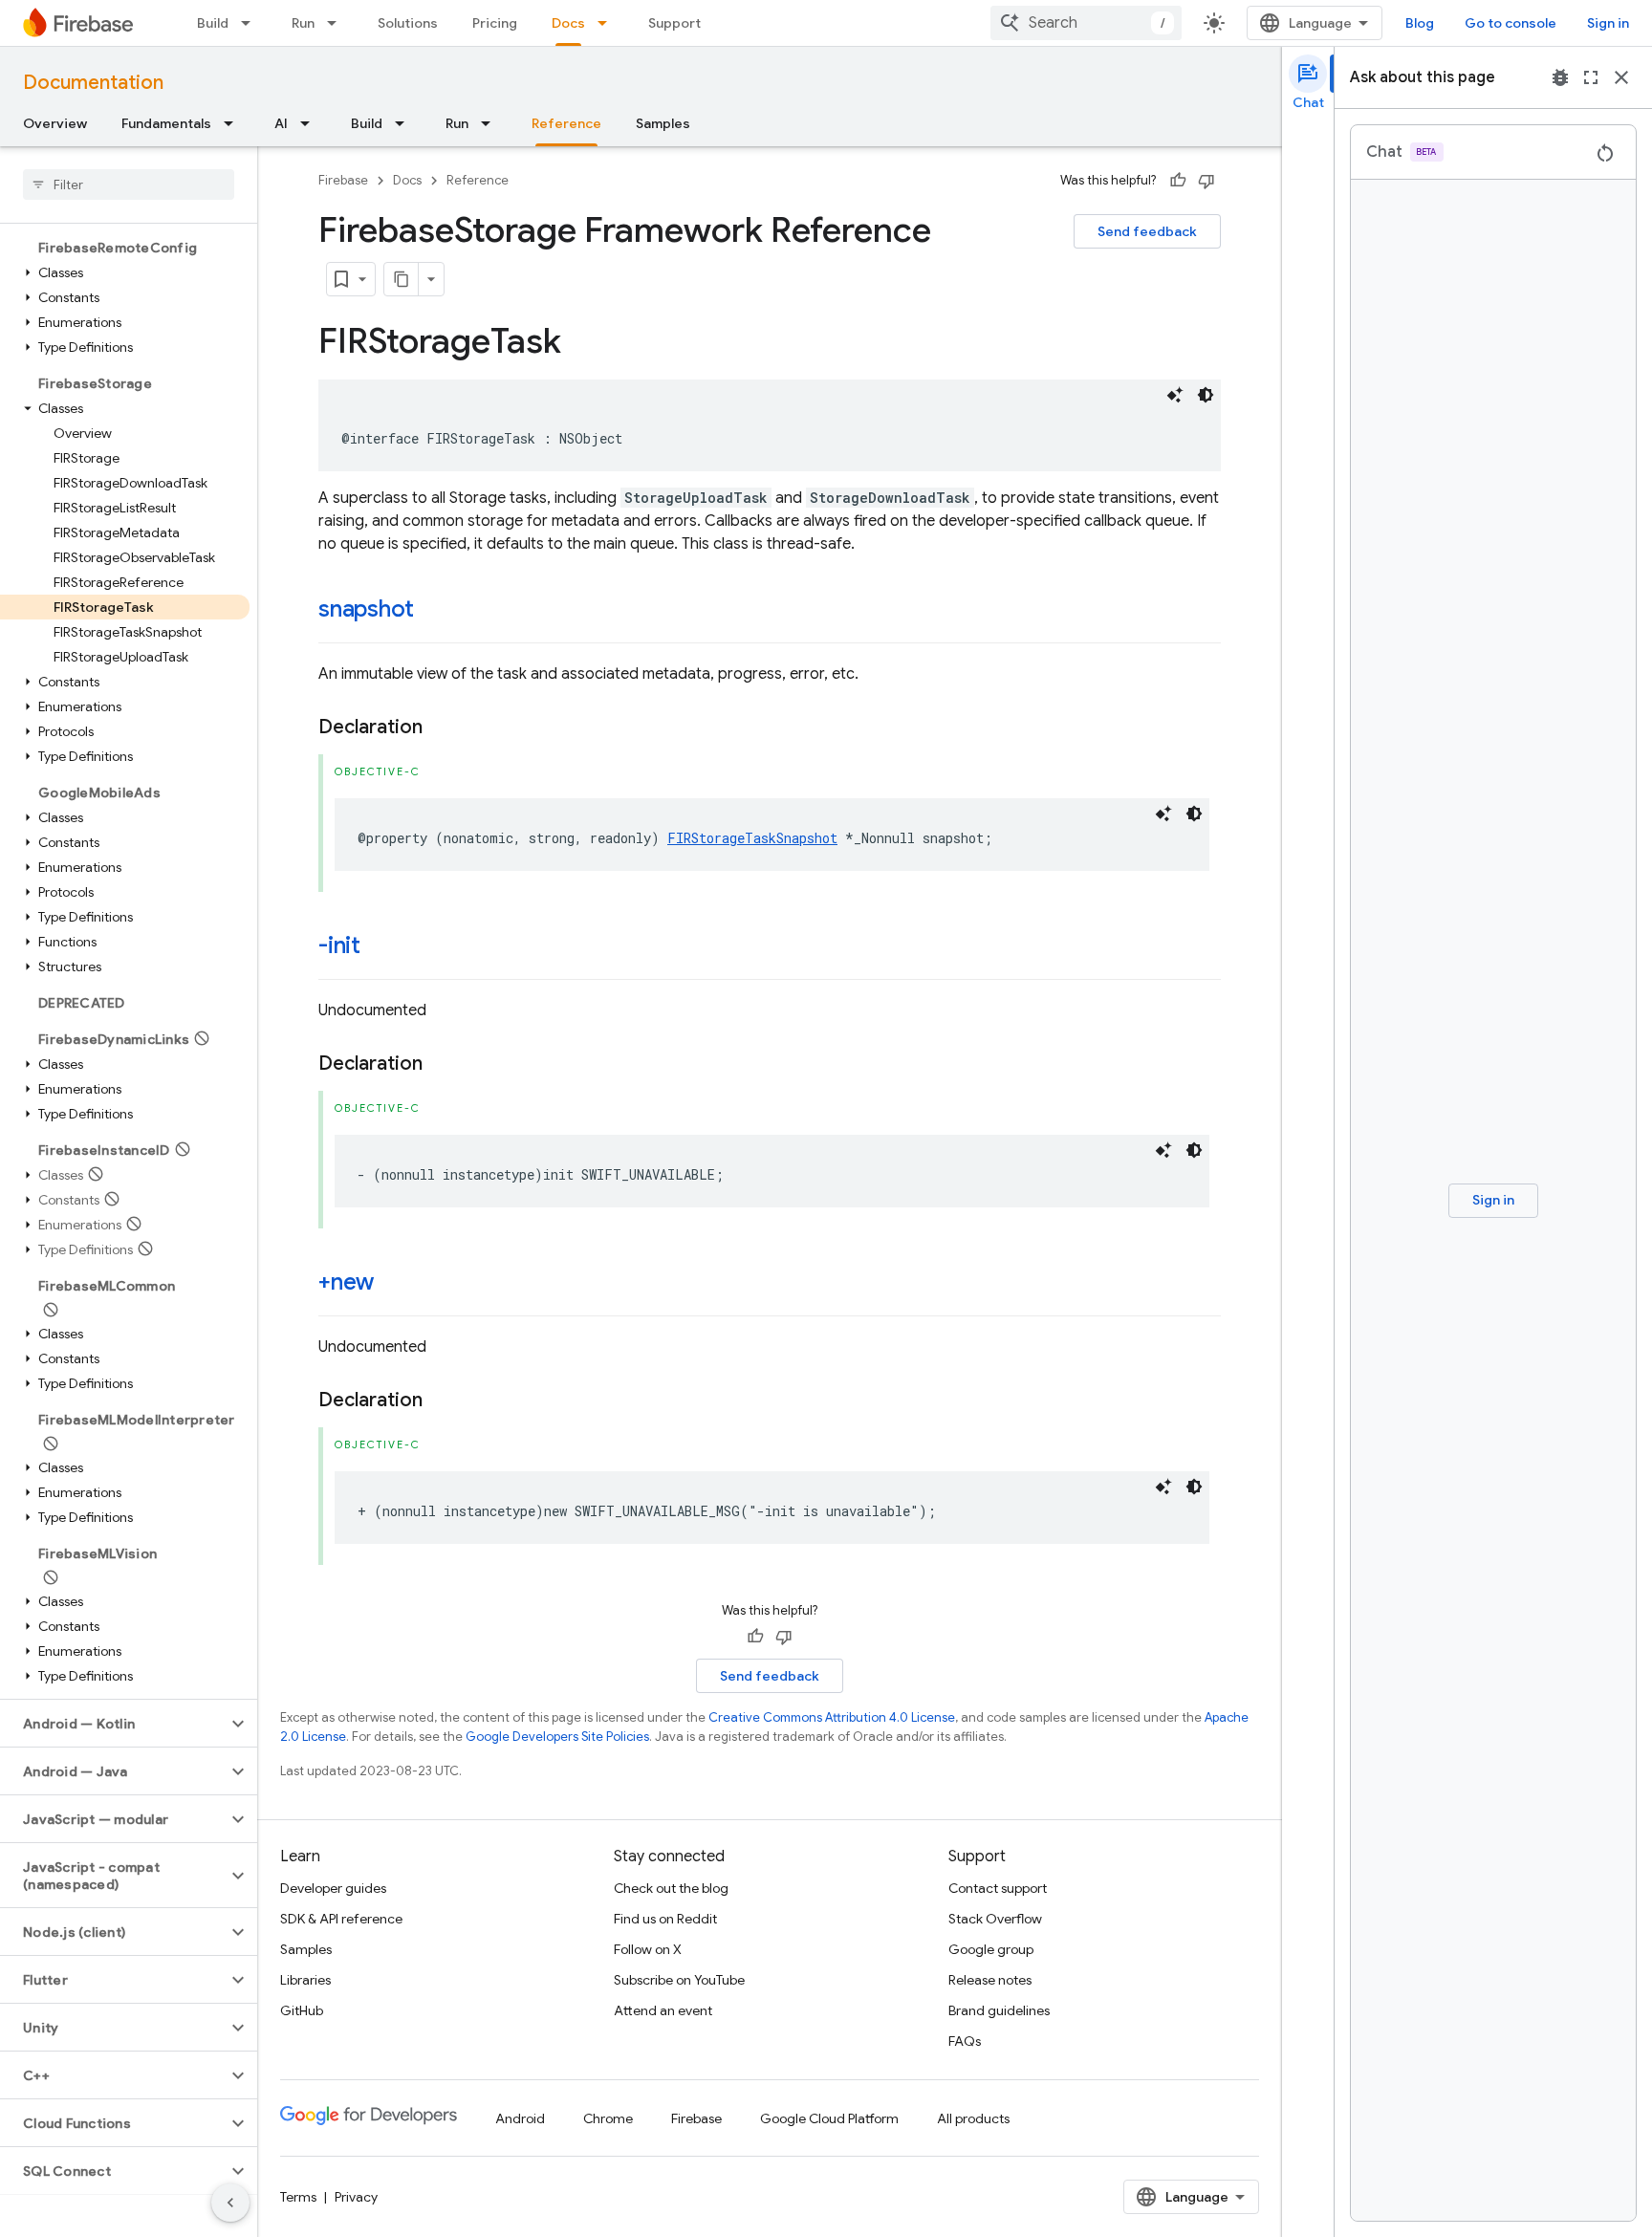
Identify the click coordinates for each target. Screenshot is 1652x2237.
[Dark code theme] (1206, 395)
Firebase (343, 180)
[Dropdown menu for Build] (251, 23)
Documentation (93, 83)
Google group (991, 1949)
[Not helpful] (1206, 181)
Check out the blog (671, 1888)
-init (339, 945)
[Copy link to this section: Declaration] (442, 728)
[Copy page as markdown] (402, 279)
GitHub (302, 2010)
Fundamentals (166, 123)
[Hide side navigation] (230, 2203)
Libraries (305, 1980)
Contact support (998, 1888)
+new (346, 1282)
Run (303, 23)
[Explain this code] (1175, 395)
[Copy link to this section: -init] (380, 947)
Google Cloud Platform (829, 2118)
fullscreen (1591, 77)
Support (674, 23)
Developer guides (333, 1888)
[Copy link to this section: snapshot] (433, 611)
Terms (298, 2197)
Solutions (408, 23)
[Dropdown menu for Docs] (608, 23)
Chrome (608, 2118)
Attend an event (663, 2010)
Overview (55, 123)
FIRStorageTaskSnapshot (752, 838)
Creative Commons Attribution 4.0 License (832, 1717)
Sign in (1608, 23)
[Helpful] (1178, 181)
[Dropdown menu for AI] (311, 123)
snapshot (366, 609)
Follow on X (648, 1949)
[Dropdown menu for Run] (337, 23)
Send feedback (1147, 231)
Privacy (356, 2197)
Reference (566, 123)
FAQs (965, 2041)
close (1621, 77)
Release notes (990, 1980)
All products (973, 2118)
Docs (568, 23)
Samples (663, 123)
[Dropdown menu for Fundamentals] (234, 123)
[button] (125, 272)
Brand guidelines (999, 2010)
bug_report (1560, 77)
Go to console (1511, 23)
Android (520, 2118)
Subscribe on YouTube (679, 1980)
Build (213, 23)
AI (281, 123)
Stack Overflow (995, 1919)
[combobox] (1086, 23)
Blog (1420, 23)
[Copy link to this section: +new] (393, 1284)
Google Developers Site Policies (557, 1737)
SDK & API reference (341, 1919)
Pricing (495, 23)
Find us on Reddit (665, 1919)
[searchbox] (129, 185)
